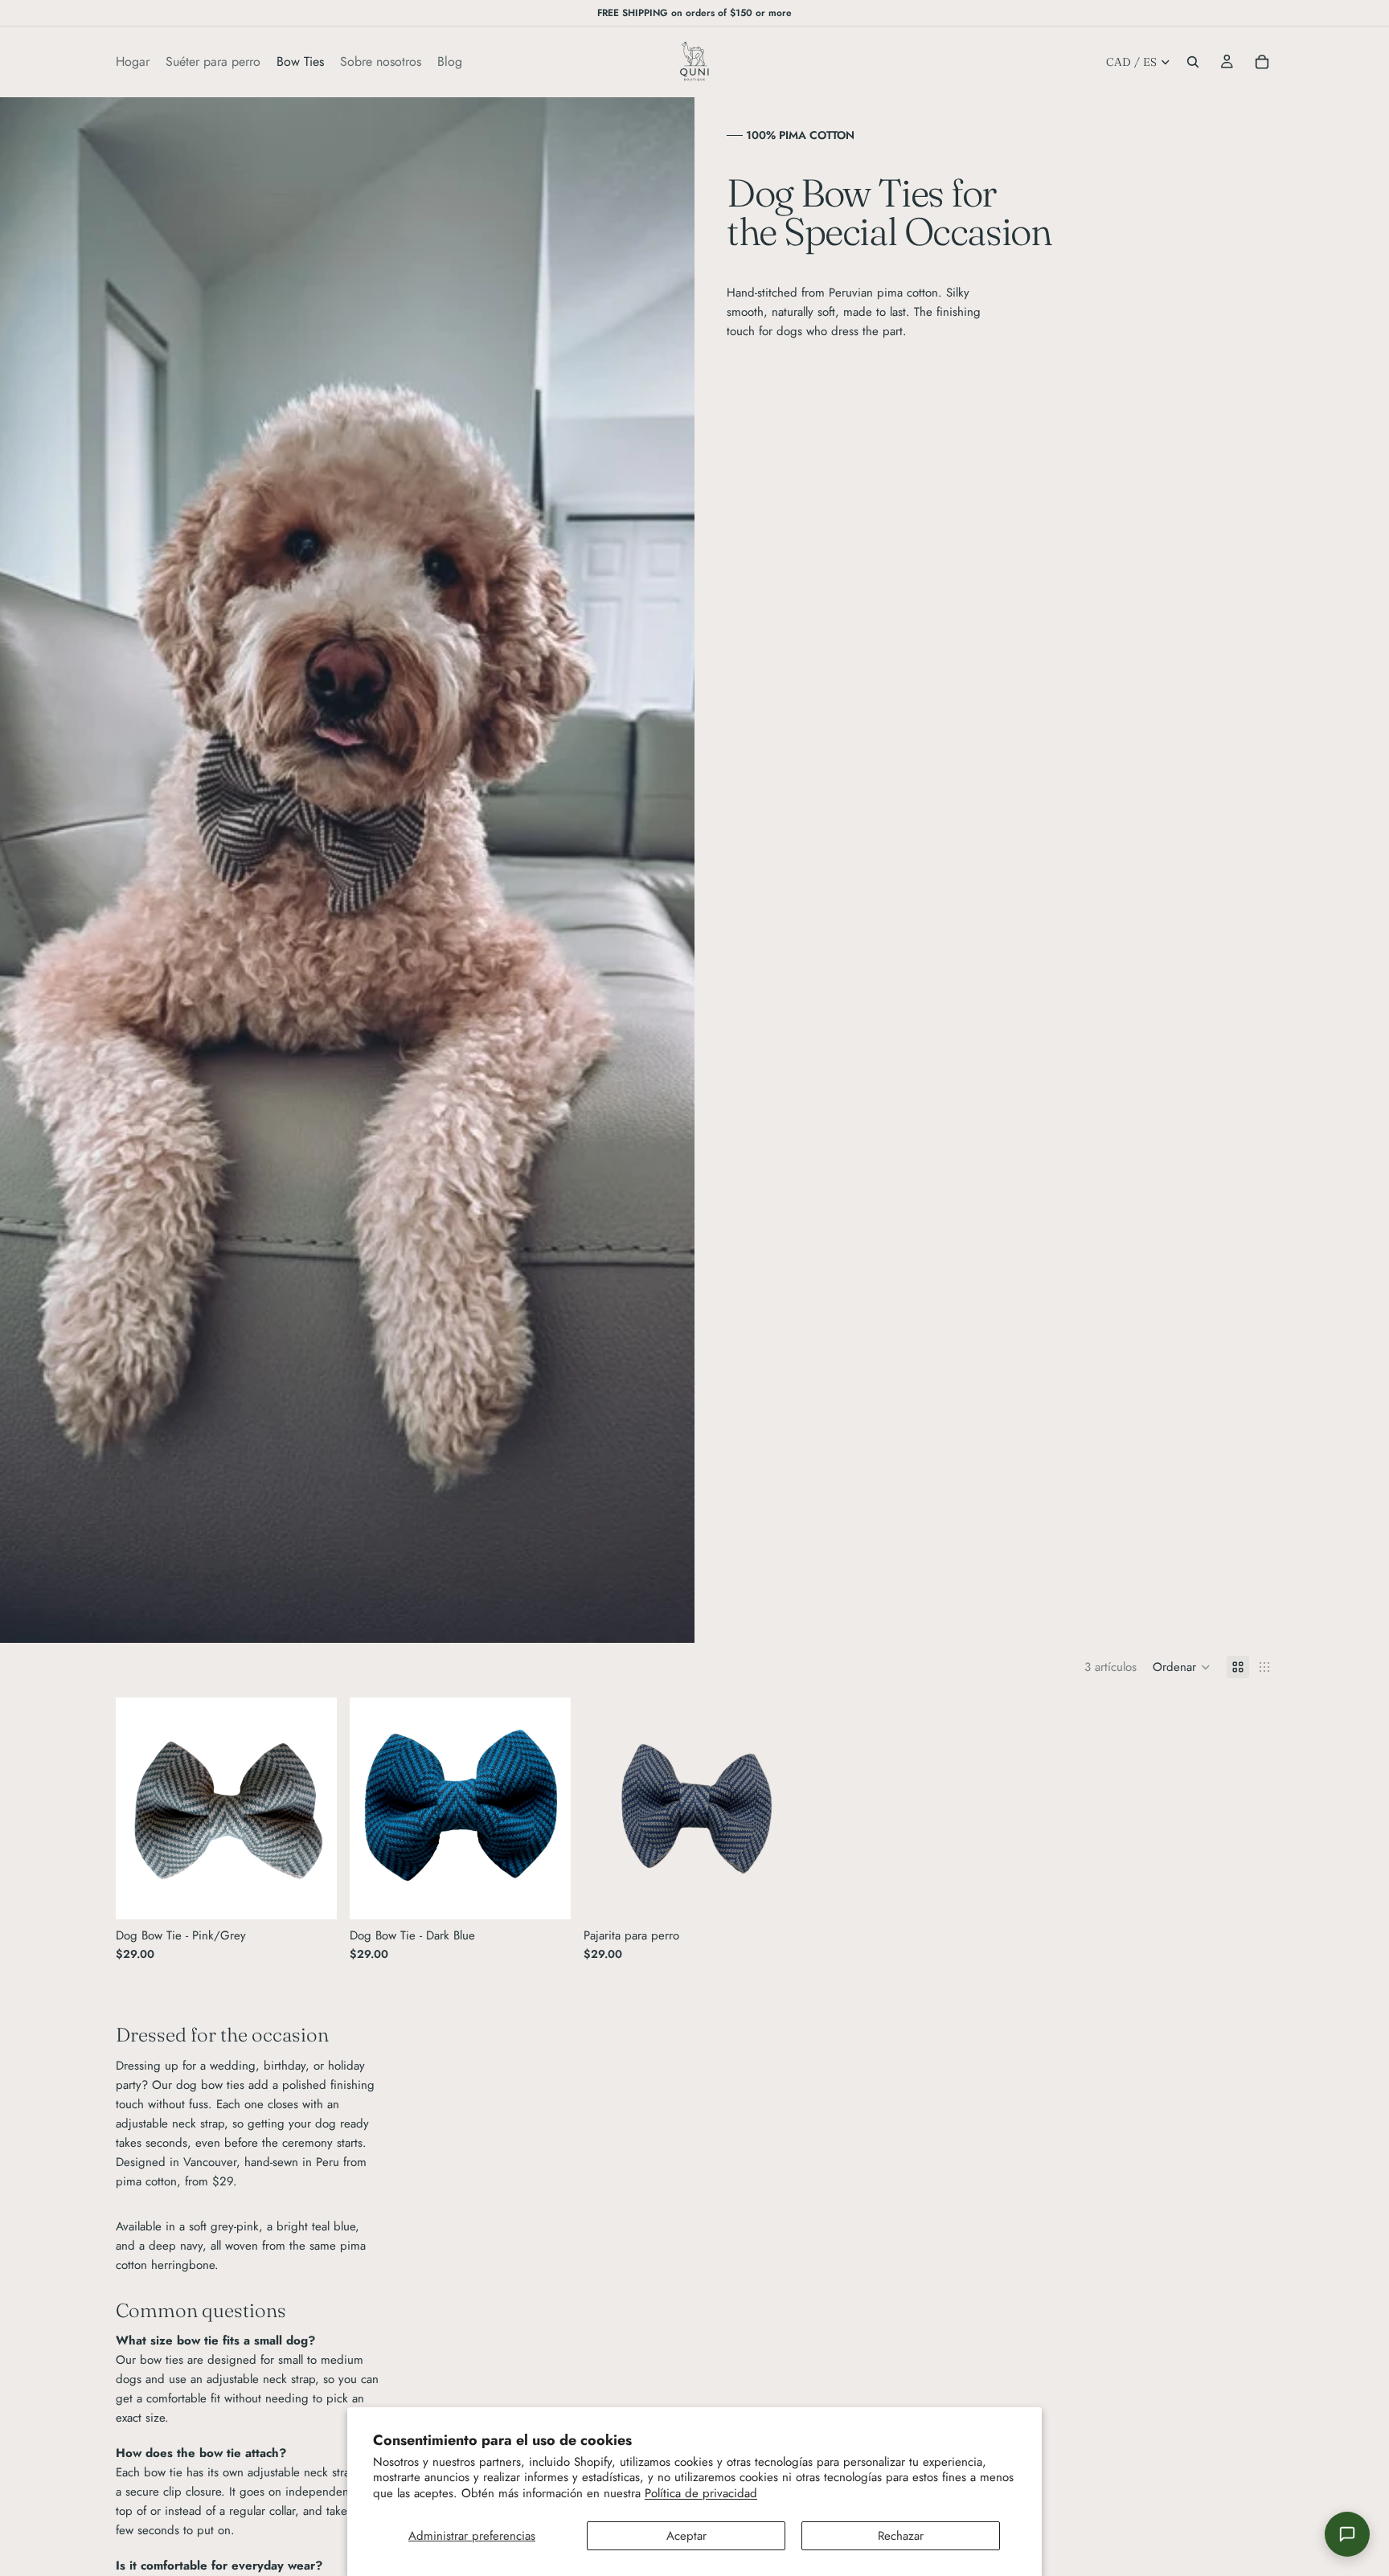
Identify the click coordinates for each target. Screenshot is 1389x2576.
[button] (1182, 1667)
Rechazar (901, 2536)
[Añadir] (312, 1894)
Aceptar (686, 2536)
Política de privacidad (701, 2493)
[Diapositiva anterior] (140, 1808)
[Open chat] (1347, 2534)
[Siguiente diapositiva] (313, 1808)
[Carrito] (1262, 62)
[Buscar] (1193, 62)
